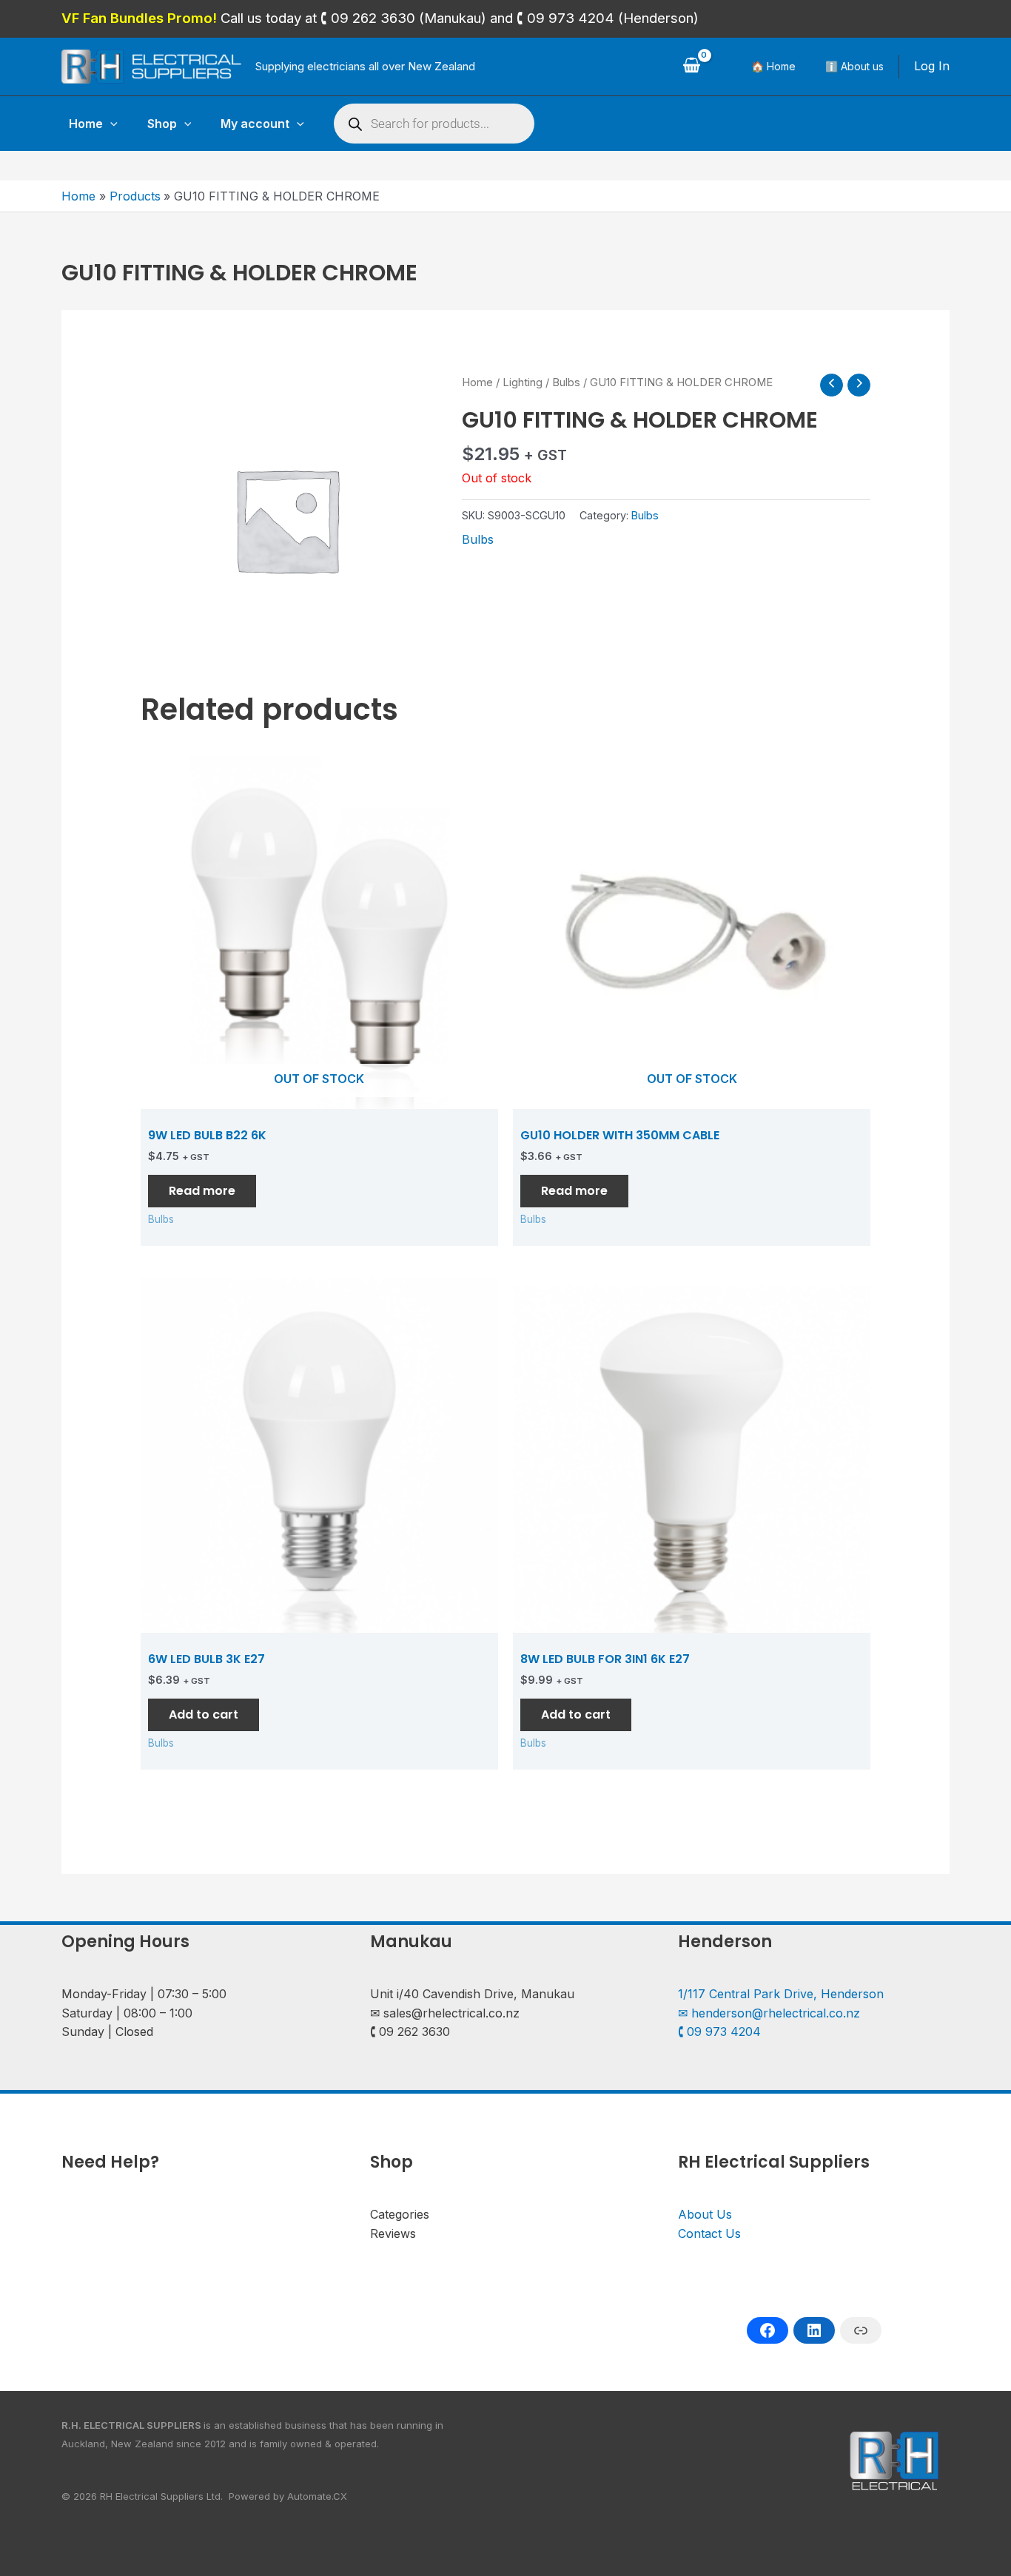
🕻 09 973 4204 (719, 2032)
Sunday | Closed (107, 2032)
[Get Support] (861, 2330)
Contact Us (709, 2233)
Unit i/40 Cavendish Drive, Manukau (472, 1994)
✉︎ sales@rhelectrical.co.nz (445, 2013)
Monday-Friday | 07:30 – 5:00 (144, 1994)
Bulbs (566, 382)
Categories (400, 2214)
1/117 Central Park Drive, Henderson (781, 1994)
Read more (202, 1191)
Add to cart (204, 1714)
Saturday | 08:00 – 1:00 (127, 2013)
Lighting (523, 382)
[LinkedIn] (814, 2330)
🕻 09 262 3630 (410, 2032)
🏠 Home (773, 66)
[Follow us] (768, 2330)
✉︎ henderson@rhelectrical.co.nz (769, 2013)
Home (86, 124)
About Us (705, 2214)
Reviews (393, 2233)
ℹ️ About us (854, 66)
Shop (162, 124)
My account (255, 124)
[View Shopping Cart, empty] (691, 67)
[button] (110, 124)
